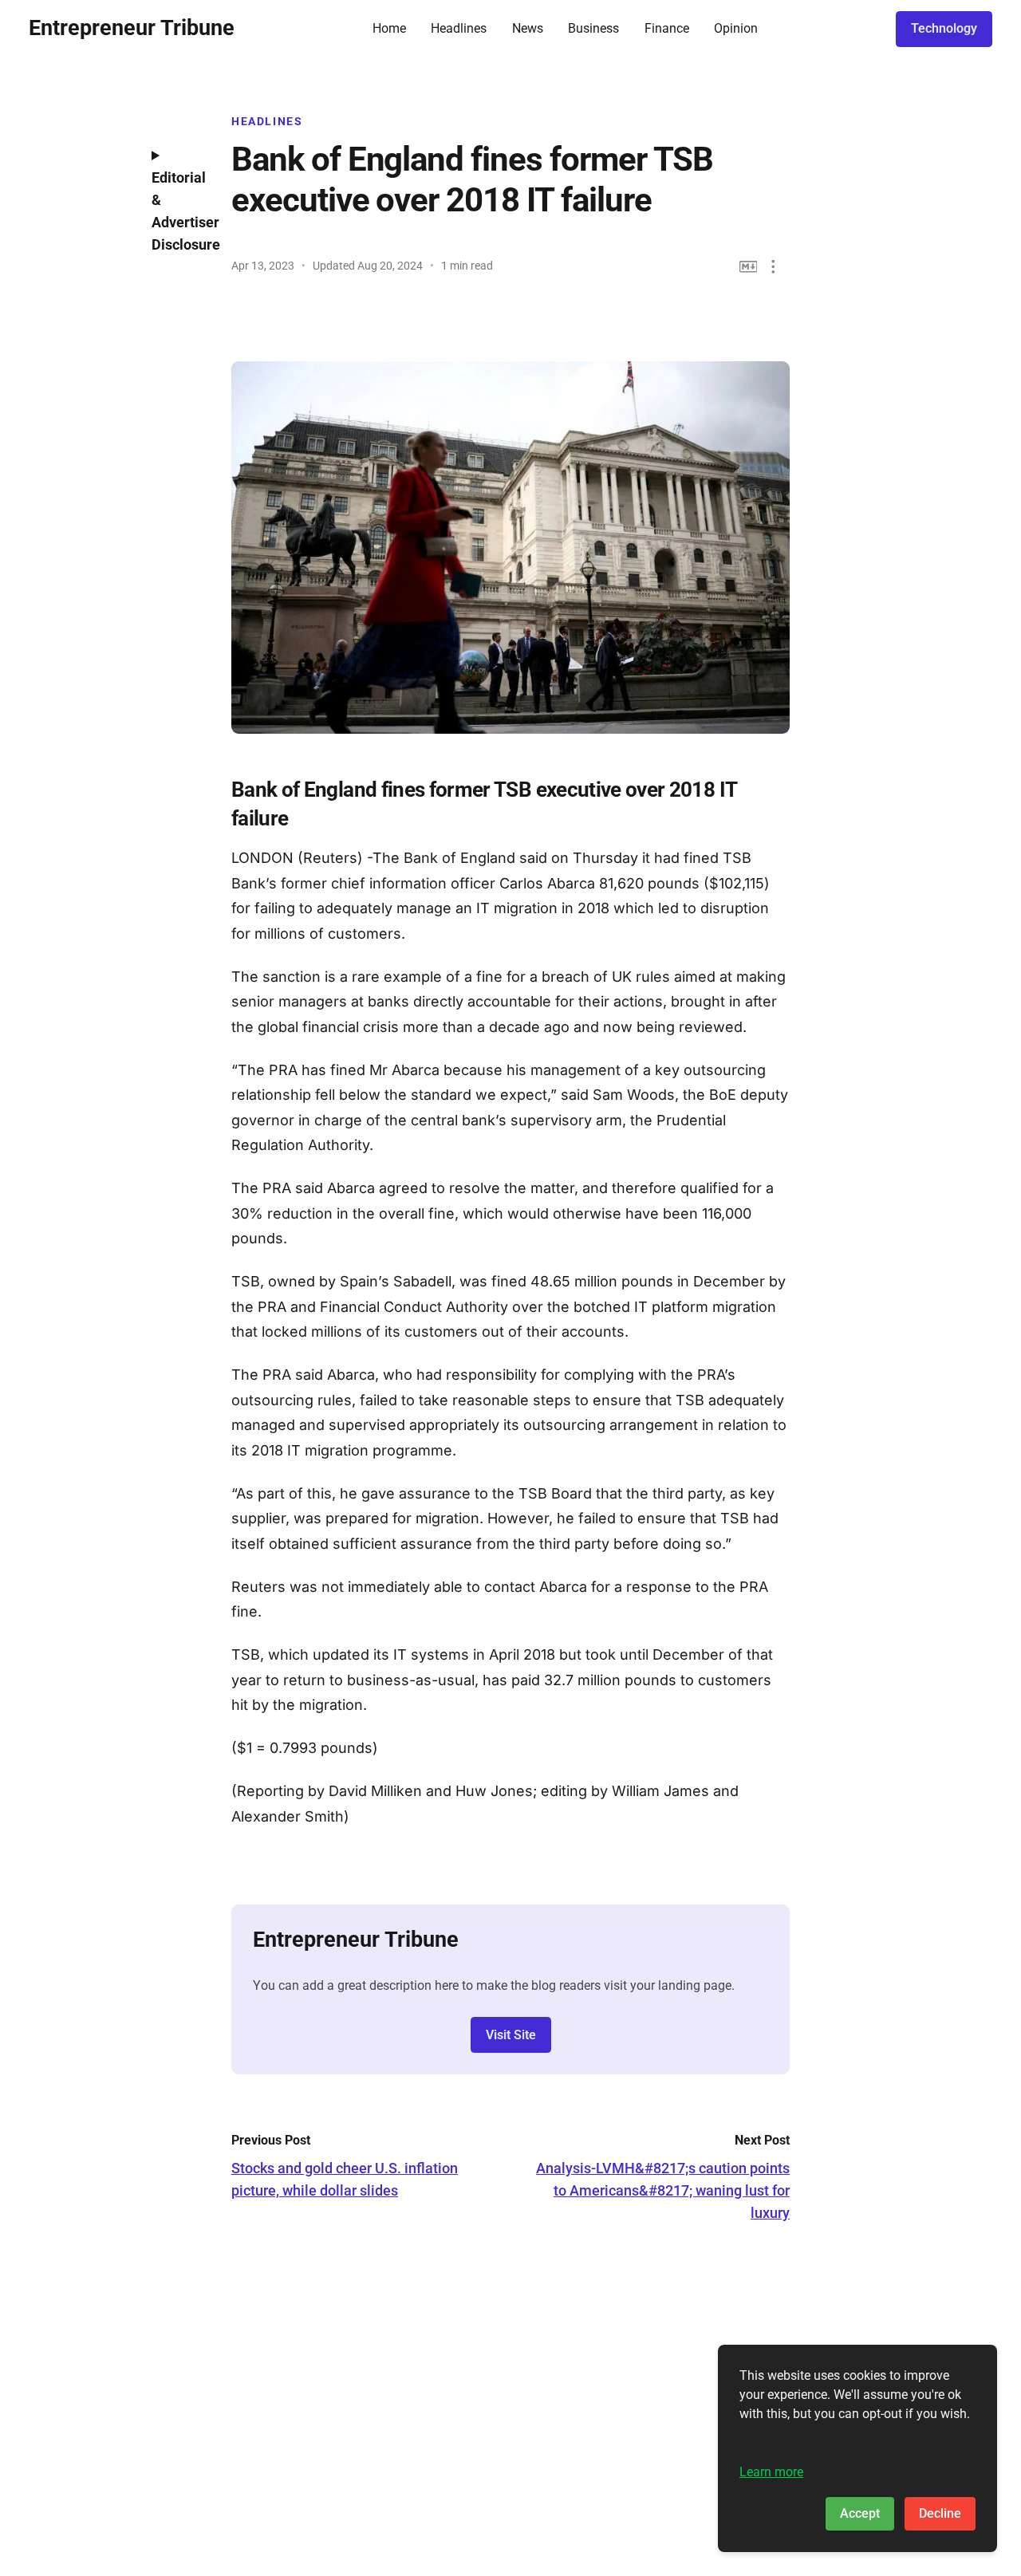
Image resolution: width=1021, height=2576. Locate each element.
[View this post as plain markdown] (749, 267)
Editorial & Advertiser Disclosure (179, 211)
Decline (940, 2513)
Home (389, 28)
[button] (773, 267)
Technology (944, 28)
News (528, 28)
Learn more (771, 2472)
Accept (860, 2513)
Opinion (736, 28)
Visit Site (511, 2035)
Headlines (459, 28)
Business (593, 28)
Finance (667, 28)
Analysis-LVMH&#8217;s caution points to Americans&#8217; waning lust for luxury (663, 2190)
